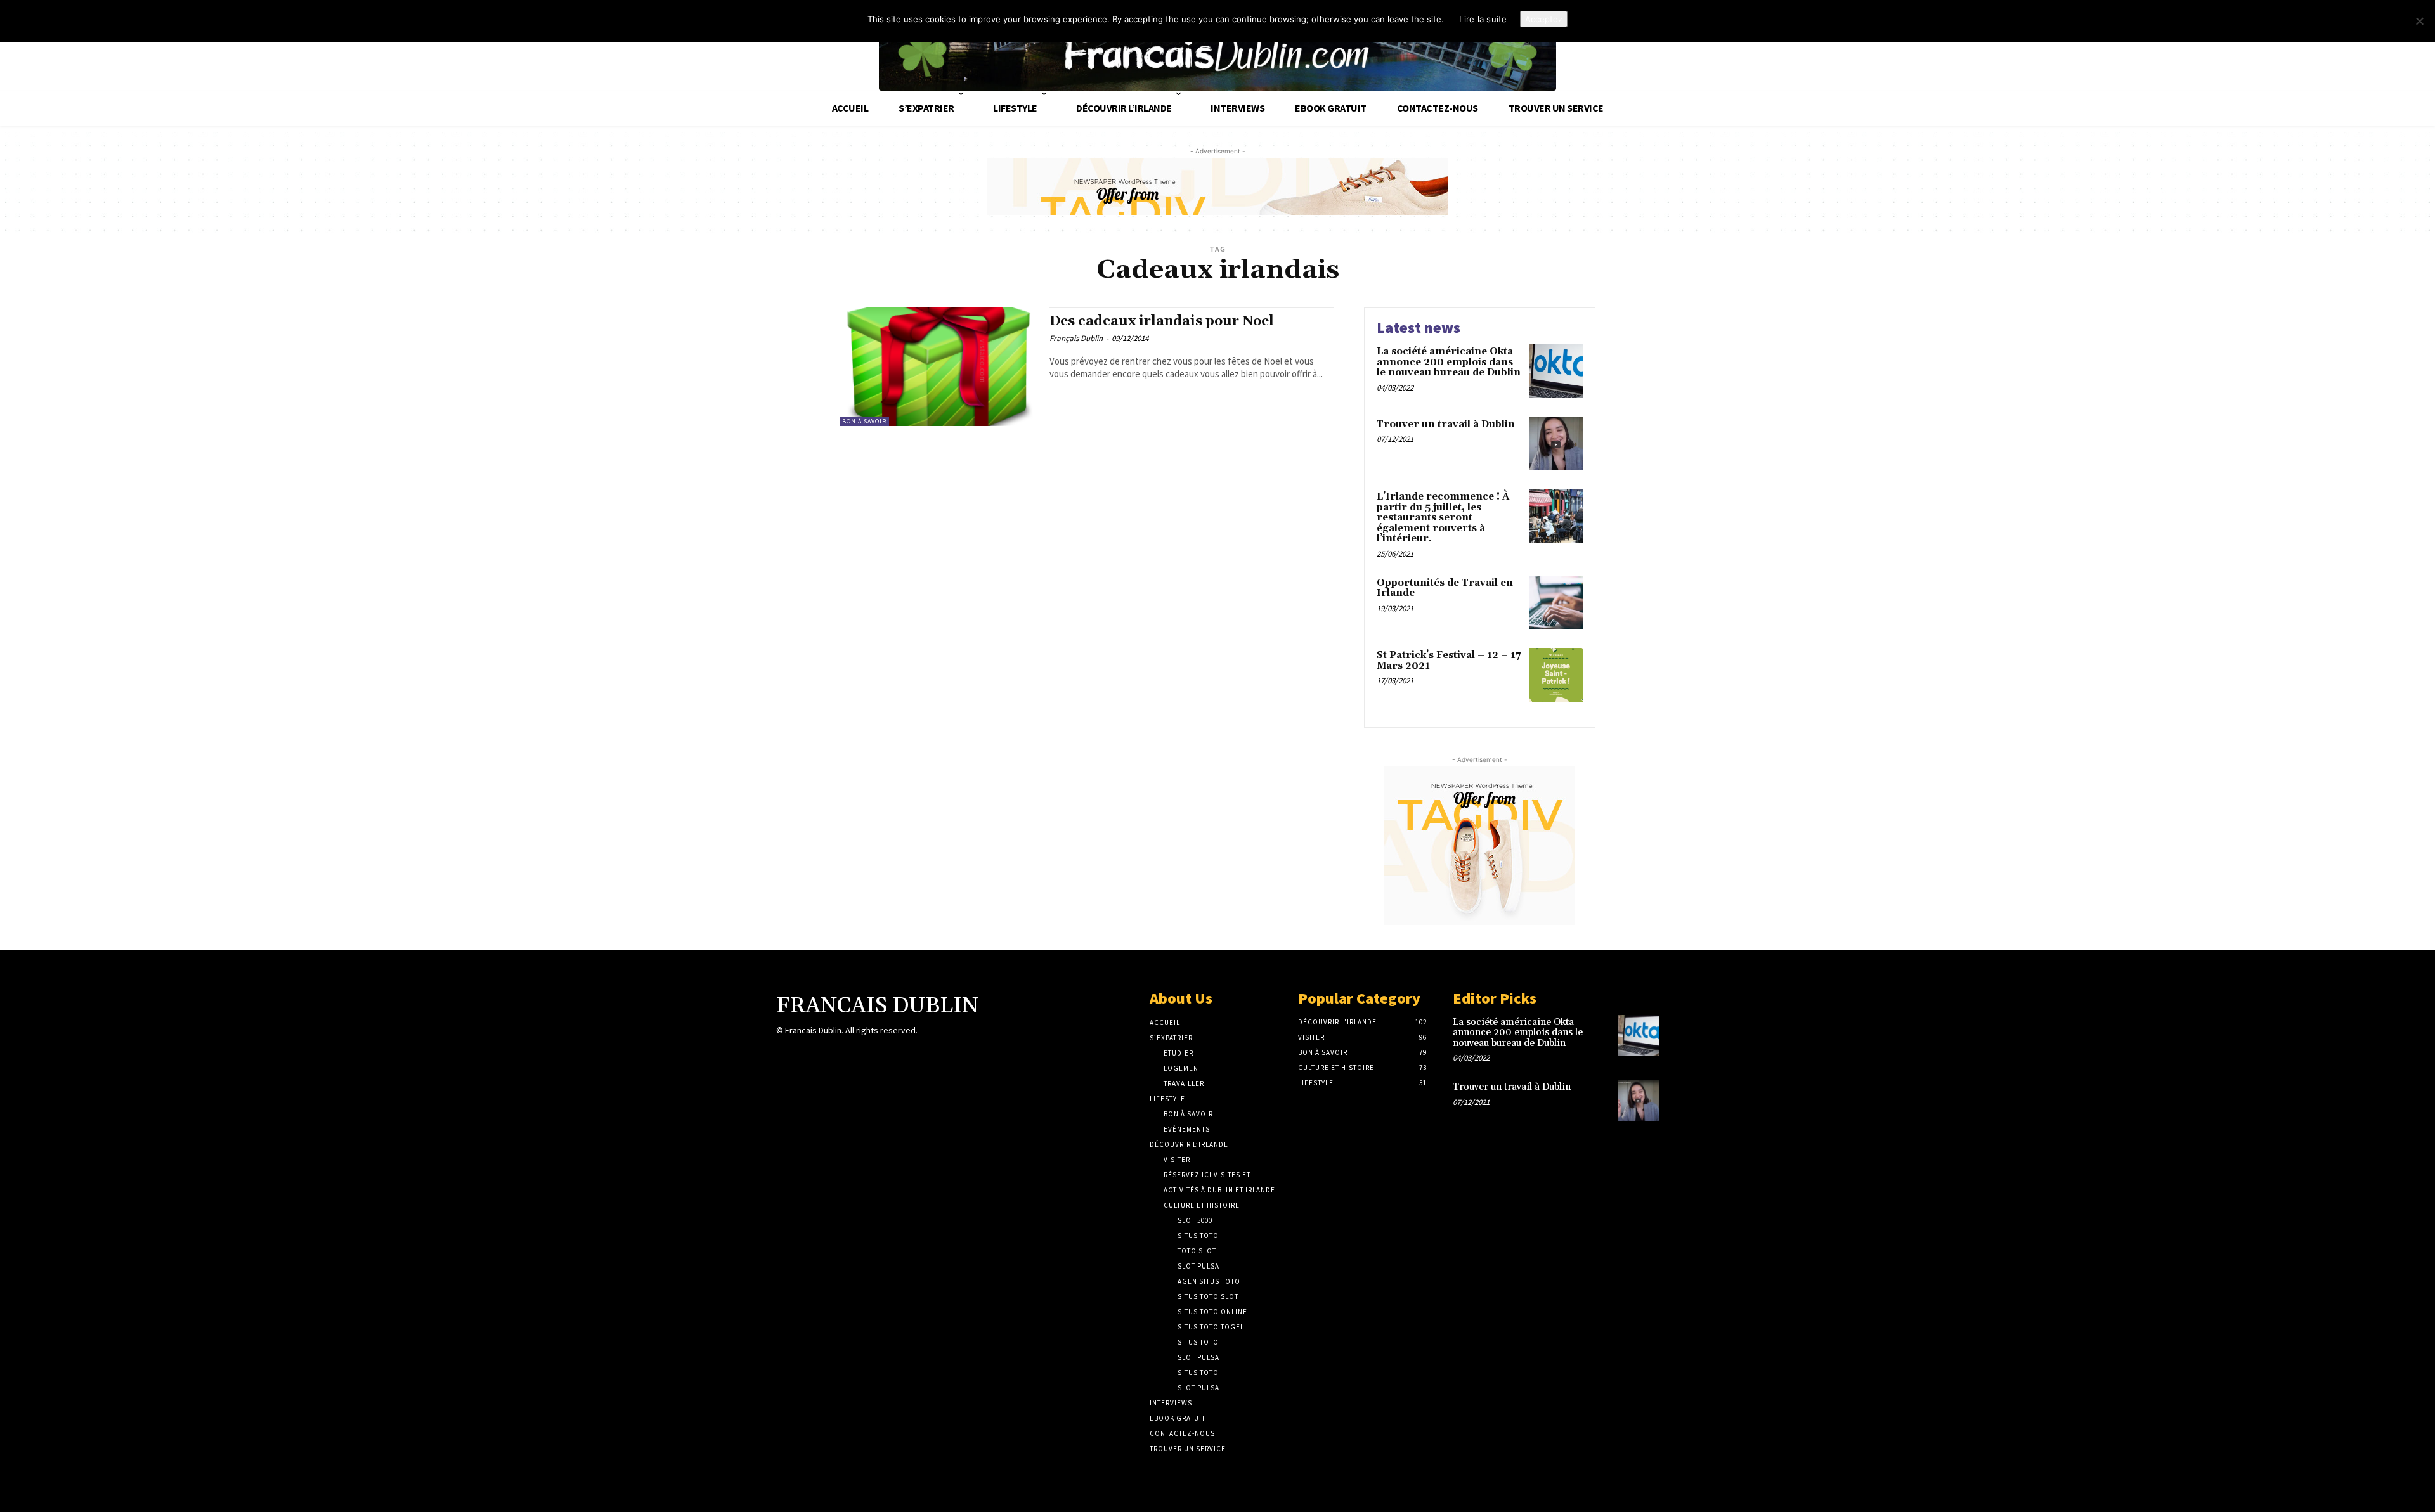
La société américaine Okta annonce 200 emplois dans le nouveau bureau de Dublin (1449, 362)
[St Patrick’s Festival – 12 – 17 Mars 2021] (1556, 675)
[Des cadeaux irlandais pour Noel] (938, 367)
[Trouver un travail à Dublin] (1556, 444)
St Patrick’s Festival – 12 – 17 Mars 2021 (1449, 661)
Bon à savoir (864, 421)
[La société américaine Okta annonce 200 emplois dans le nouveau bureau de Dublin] (1556, 371)
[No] (2419, 21)
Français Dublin (1076, 338)
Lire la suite (1483, 19)
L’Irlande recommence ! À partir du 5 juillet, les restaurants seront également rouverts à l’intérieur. (1443, 518)
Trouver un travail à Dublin (1446, 424)
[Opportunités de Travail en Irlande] (1556, 603)
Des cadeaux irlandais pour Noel (1162, 321)
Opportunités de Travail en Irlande (1445, 588)
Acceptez (1544, 19)
